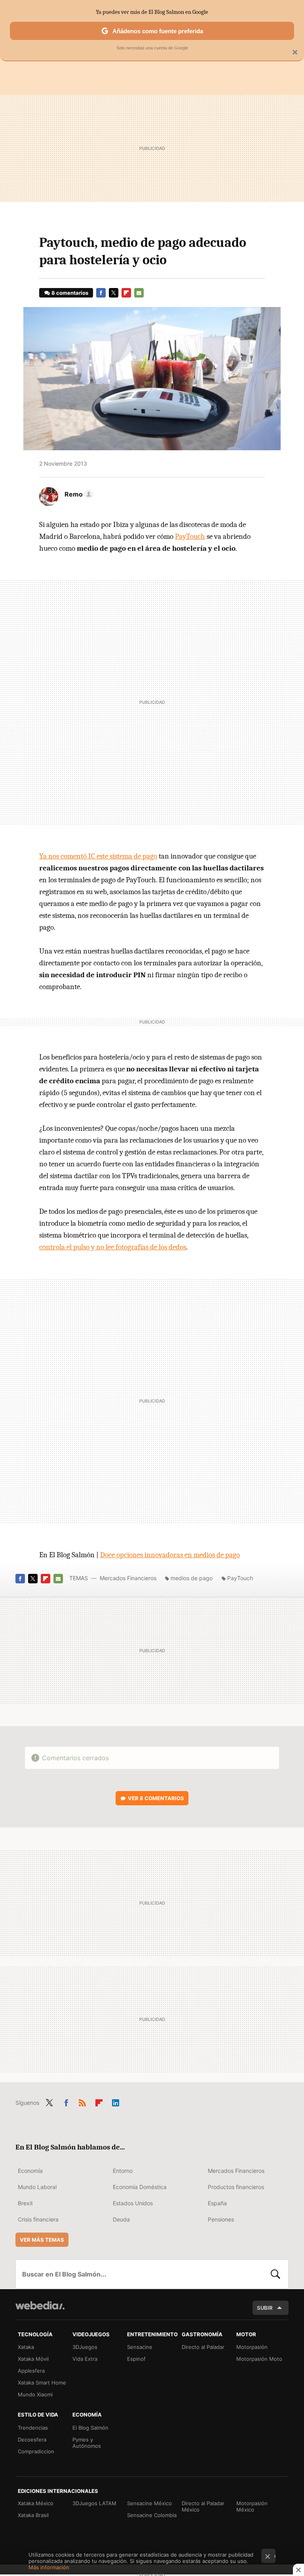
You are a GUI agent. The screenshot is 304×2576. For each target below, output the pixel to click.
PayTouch (190, 536)
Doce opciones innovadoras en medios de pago (170, 1555)
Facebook (101, 293)
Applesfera (31, 2371)
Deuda (121, 2219)
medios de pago (192, 1578)
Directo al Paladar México (203, 2506)
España (217, 2203)
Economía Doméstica (140, 2187)
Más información (49, 2567)
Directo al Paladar (203, 2347)
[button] (78, 494)
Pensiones (221, 2219)
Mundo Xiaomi (35, 2394)
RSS (82, 2101)
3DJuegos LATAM (94, 2503)
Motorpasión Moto (259, 2359)
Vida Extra (85, 2359)
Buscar (275, 2274)
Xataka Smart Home (42, 2383)
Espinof (136, 2359)
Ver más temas (42, 2240)
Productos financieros (236, 2187)
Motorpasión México (252, 2506)
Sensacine (140, 2347)
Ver (156, 1798)
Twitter (114, 293)
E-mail (139, 293)
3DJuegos (85, 2347)
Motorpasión (252, 2347)
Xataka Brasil (33, 2515)
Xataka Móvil (33, 2359)
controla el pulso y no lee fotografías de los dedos (113, 1247)
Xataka (26, 2347)
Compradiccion (36, 2451)
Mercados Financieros (128, 1578)
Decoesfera (32, 2440)
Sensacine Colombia (152, 2515)
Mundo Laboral (37, 2187)
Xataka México (36, 2503)
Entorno (123, 2171)
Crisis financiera (38, 2219)
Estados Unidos (133, 2203)
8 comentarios (70, 293)
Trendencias (33, 2428)
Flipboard (126, 293)
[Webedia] (40, 2305)
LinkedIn (116, 2101)
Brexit (25, 2203)
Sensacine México (149, 2503)
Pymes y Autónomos (87, 2443)
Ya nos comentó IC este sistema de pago (98, 856)
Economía (30, 2171)
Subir (265, 2308)
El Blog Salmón (90, 2428)
